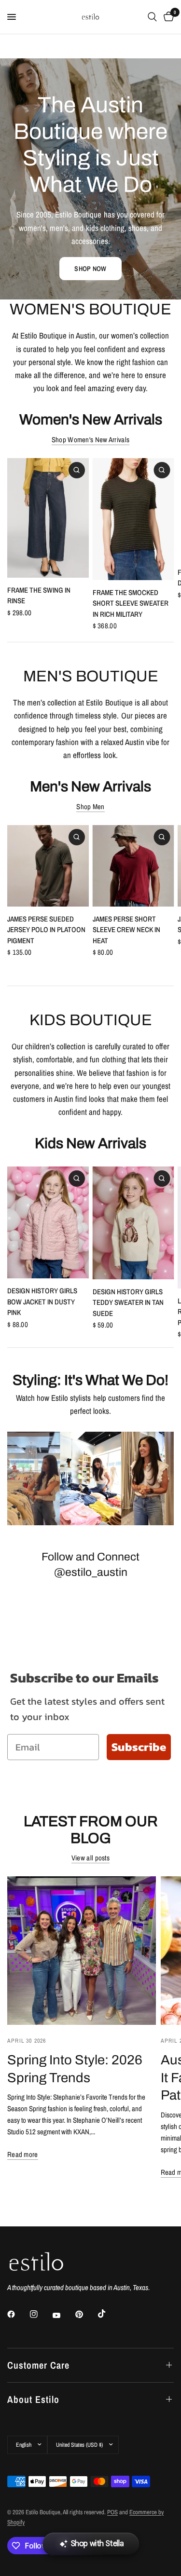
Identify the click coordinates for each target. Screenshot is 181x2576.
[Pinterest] (86, 2314)
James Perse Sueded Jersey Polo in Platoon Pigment (46, 929)
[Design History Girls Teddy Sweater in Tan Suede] (133, 1223)
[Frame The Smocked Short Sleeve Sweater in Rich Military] (133, 519)
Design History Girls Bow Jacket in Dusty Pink (42, 1302)
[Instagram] (41, 2314)
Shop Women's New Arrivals (91, 440)
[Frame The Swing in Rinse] (48, 518)
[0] (167, 17)
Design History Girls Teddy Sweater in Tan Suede (128, 1302)
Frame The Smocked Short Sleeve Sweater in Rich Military (131, 603)
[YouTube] (63, 2316)
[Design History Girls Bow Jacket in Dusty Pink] (48, 1222)
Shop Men (90, 807)
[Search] (152, 17)
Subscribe (139, 1747)
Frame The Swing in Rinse (39, 596)
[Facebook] (18, 2314)
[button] (90, 269)
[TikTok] (109, 2314)
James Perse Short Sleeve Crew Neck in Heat (126, 929)
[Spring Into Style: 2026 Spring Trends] (82, 1951)
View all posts (90, 1858)
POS (112, 2512)
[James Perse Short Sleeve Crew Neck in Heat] (133, 866)
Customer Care (38, 2365)
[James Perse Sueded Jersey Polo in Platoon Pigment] (48, 866)
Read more (23, 2154)
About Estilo (33, 2399)
